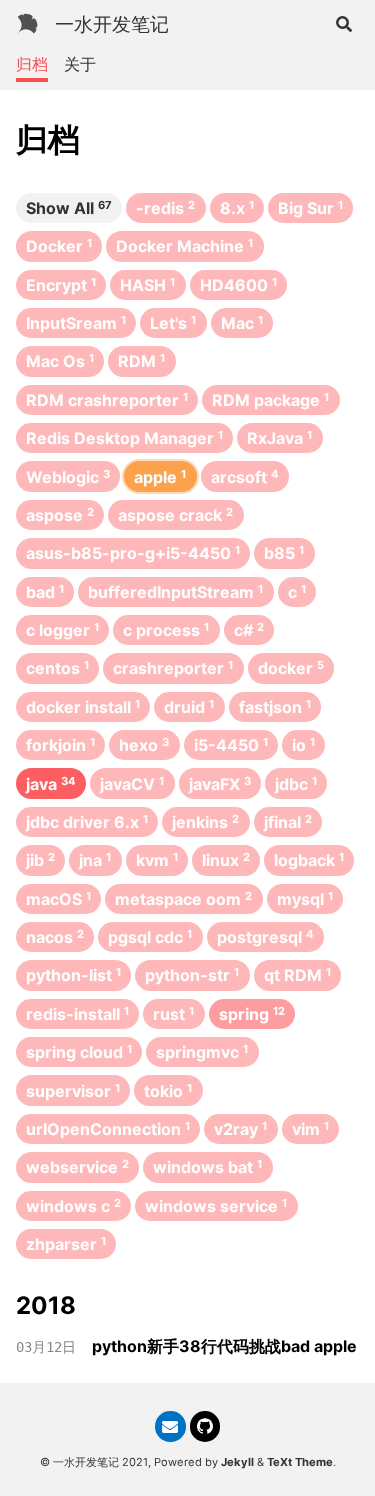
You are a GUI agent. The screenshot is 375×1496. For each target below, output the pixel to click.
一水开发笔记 (112, 24)
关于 (80, 64)
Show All (69, 208)
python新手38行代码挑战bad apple (224, 1346)
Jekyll (237, 1462)
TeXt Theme (300, 1462)
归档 (32, 64)
